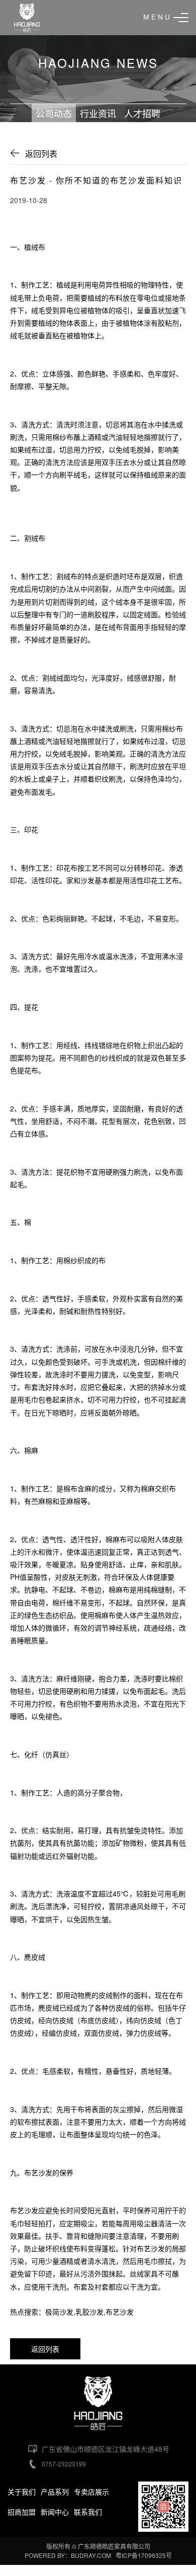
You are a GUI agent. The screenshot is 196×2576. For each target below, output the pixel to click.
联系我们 (88, 2512)
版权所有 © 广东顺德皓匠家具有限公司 (98, 2546)
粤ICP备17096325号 (144, 2555)
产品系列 (55, 2492)
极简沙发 (59, 2312)
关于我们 (22, 2492)
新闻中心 (55, 2512)
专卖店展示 (91, 2492)
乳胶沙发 (89, 2312)
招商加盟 (22, 2512)
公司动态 (54, 113)
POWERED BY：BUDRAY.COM (69, 2555)
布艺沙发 (38, 2172)
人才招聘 (142, 113)
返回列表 (41, 154)
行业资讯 (98, 113)
